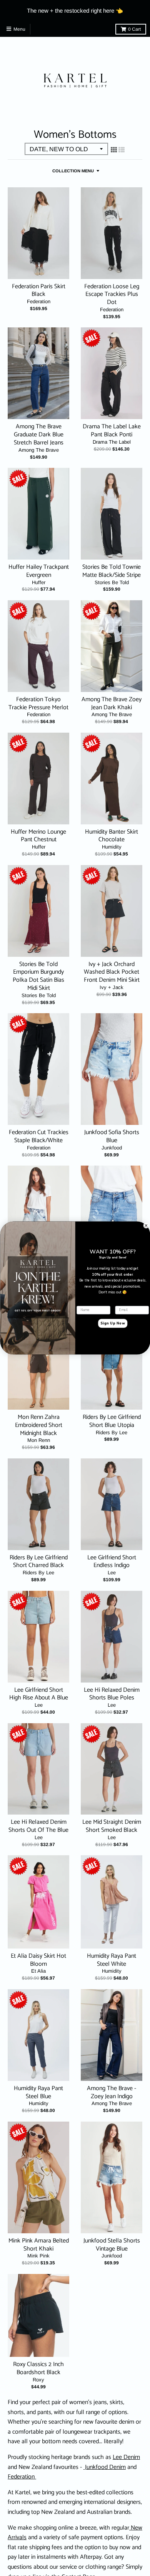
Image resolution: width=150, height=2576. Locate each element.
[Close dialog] (146, 1225)
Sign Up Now (112, 1324)
